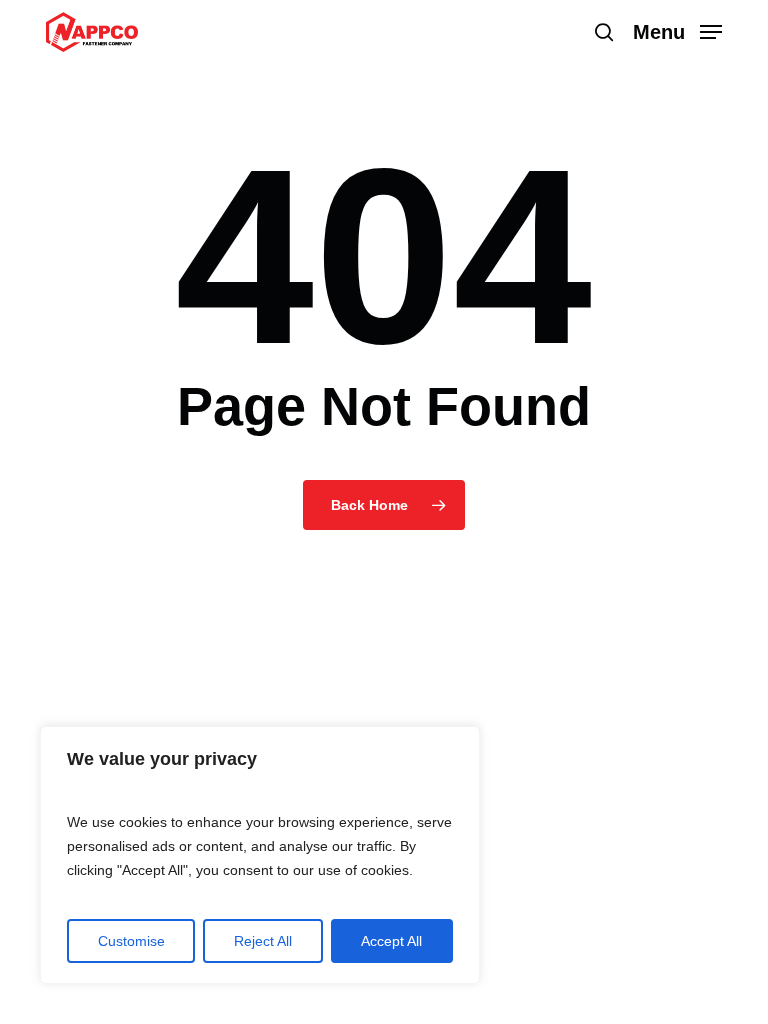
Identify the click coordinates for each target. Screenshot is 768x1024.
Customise (131, 941)
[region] (260, 855)
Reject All (263, 941)
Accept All (391, 941)
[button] (677, 31)
